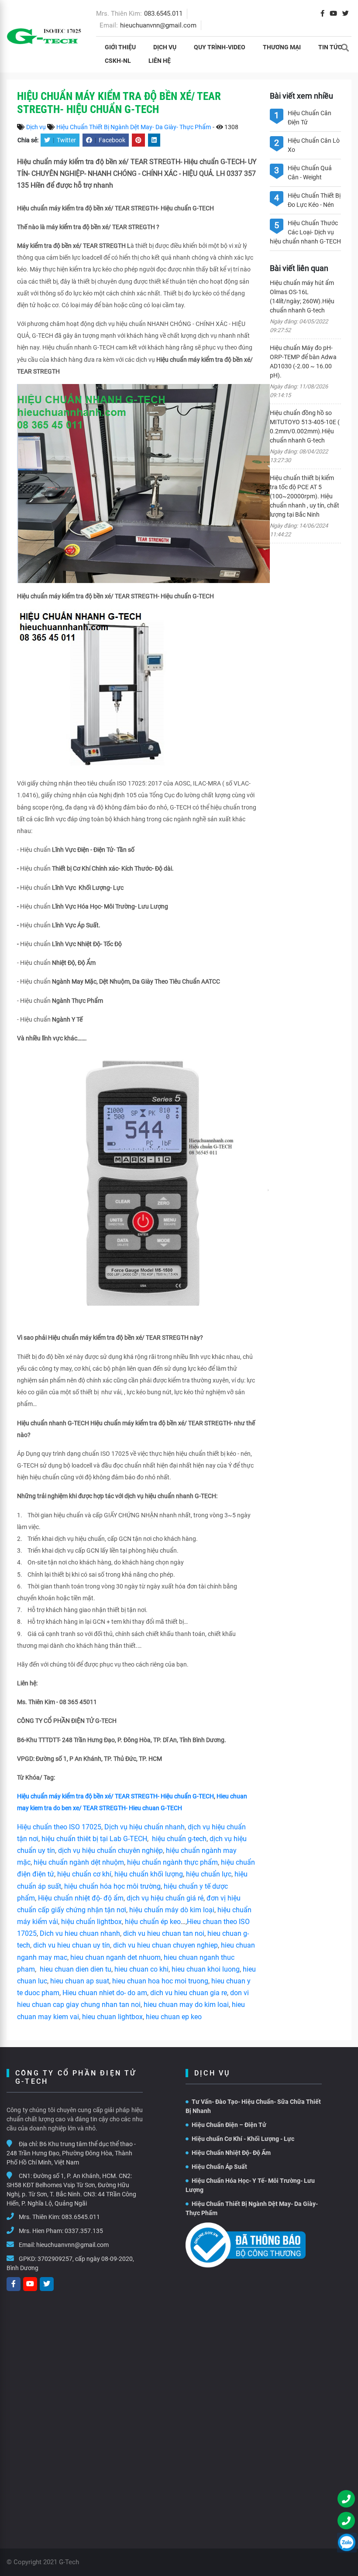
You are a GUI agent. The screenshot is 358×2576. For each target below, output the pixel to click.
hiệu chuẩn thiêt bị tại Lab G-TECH (94, 1839)
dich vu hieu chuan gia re (189, 1993)
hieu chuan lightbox (112, 2017)
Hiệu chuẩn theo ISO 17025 (59, 1827)
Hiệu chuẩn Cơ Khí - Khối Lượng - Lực (243, 2139)
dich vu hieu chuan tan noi (164, 1933)
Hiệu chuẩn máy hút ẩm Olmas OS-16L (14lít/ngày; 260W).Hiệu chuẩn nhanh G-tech (302, 297)
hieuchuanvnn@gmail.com (158, 25)
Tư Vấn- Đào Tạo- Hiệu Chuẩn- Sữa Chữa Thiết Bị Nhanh (253, 2106)
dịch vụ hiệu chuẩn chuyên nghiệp (110, 1851)
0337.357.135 (84, 2231)
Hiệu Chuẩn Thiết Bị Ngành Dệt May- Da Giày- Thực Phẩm (134, 127)
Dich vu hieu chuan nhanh (80, 1933)
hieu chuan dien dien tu (76, 1969)
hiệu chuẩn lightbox (91, 1922)
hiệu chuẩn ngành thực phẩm (172, 1862)
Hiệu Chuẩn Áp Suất (219, 2167)
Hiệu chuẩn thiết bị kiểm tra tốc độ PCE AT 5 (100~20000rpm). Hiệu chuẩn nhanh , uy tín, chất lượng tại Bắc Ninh (305, 496)
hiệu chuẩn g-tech (179, 1839)
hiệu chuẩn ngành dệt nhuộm (79, 1862)
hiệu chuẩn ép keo (153, 1922)
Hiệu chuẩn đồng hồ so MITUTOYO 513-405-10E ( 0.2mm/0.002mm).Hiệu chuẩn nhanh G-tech (305, 427)
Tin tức (330, 47)
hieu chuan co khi (141, 1969)
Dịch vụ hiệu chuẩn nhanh (145, 1827)
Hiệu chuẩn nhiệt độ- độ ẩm (81, 1898)
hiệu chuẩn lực (209, 1874)
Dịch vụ (165, 47)
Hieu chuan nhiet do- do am (105, 1993)
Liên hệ (160, 61)
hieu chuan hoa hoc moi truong (160, 1981)
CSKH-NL (118, 61)
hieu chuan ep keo (174, 2017)
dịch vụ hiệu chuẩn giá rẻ (165, 1898)
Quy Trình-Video (220, 47)
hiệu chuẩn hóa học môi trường (112, 1886)
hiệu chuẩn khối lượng (149, 1874)
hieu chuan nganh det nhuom (115, 1957)
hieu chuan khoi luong (206, 1969)
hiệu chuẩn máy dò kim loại (172, 1910)
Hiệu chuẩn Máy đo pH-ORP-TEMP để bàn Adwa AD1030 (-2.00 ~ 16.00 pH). (303, 362)
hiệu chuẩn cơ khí (84, 1874)
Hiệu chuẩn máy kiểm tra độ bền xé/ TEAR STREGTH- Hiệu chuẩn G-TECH (115, 1796)
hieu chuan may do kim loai (186, 2005)
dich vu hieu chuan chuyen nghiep (165, 1945)
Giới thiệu (120, 47)
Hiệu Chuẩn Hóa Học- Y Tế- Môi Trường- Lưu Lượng (250, 2185)
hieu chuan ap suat (80, 1981)
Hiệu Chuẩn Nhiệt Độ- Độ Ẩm (231, 2153)
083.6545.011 (163, 14)
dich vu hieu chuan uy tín (72, 1945)
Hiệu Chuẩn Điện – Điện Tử (229, 2125)
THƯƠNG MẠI (282, 47)
